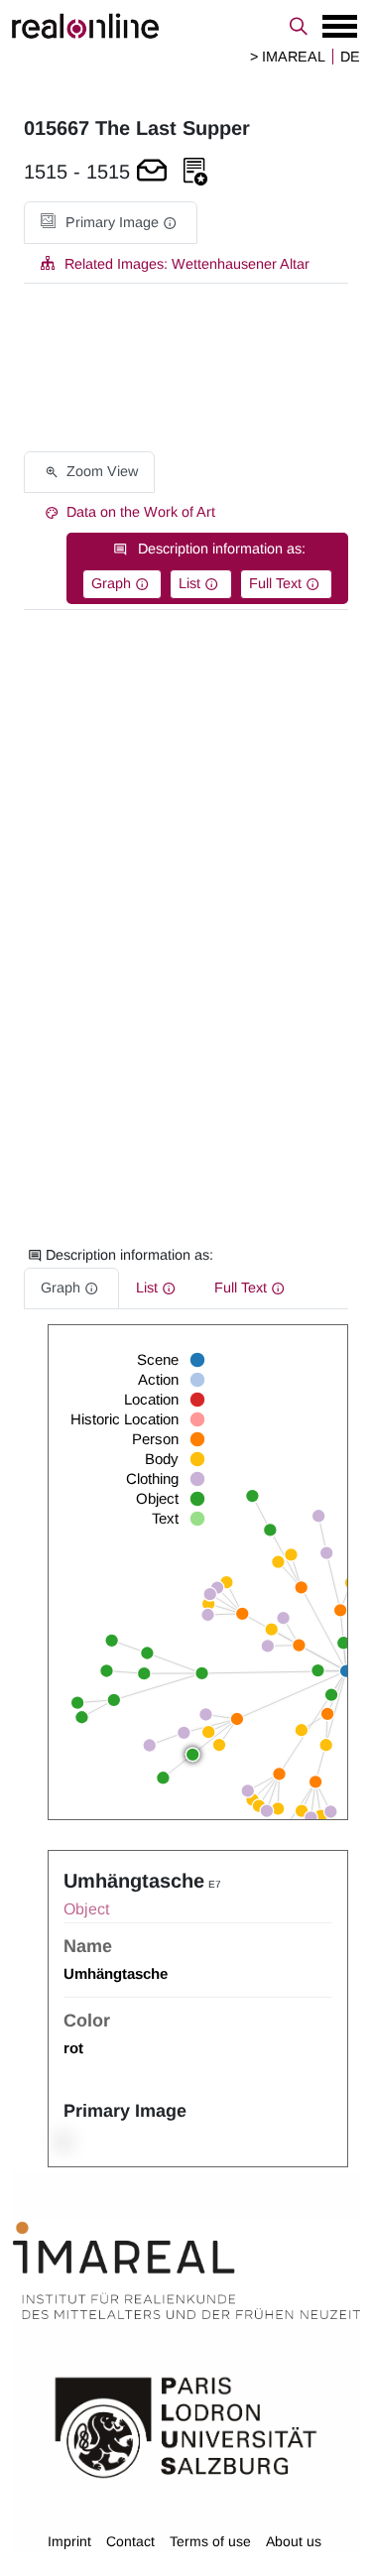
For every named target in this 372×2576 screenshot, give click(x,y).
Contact (130, 2541)
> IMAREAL (288, 57)
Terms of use (210, 2541)
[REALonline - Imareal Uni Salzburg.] (186, 26)
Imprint (69, 2541)
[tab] (111, 223)
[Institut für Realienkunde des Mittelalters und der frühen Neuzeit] (186, 2270)
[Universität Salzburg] (186, 2425)
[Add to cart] (152, 172)
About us (294, 2541)
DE (350, 57)
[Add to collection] (195, 172)
